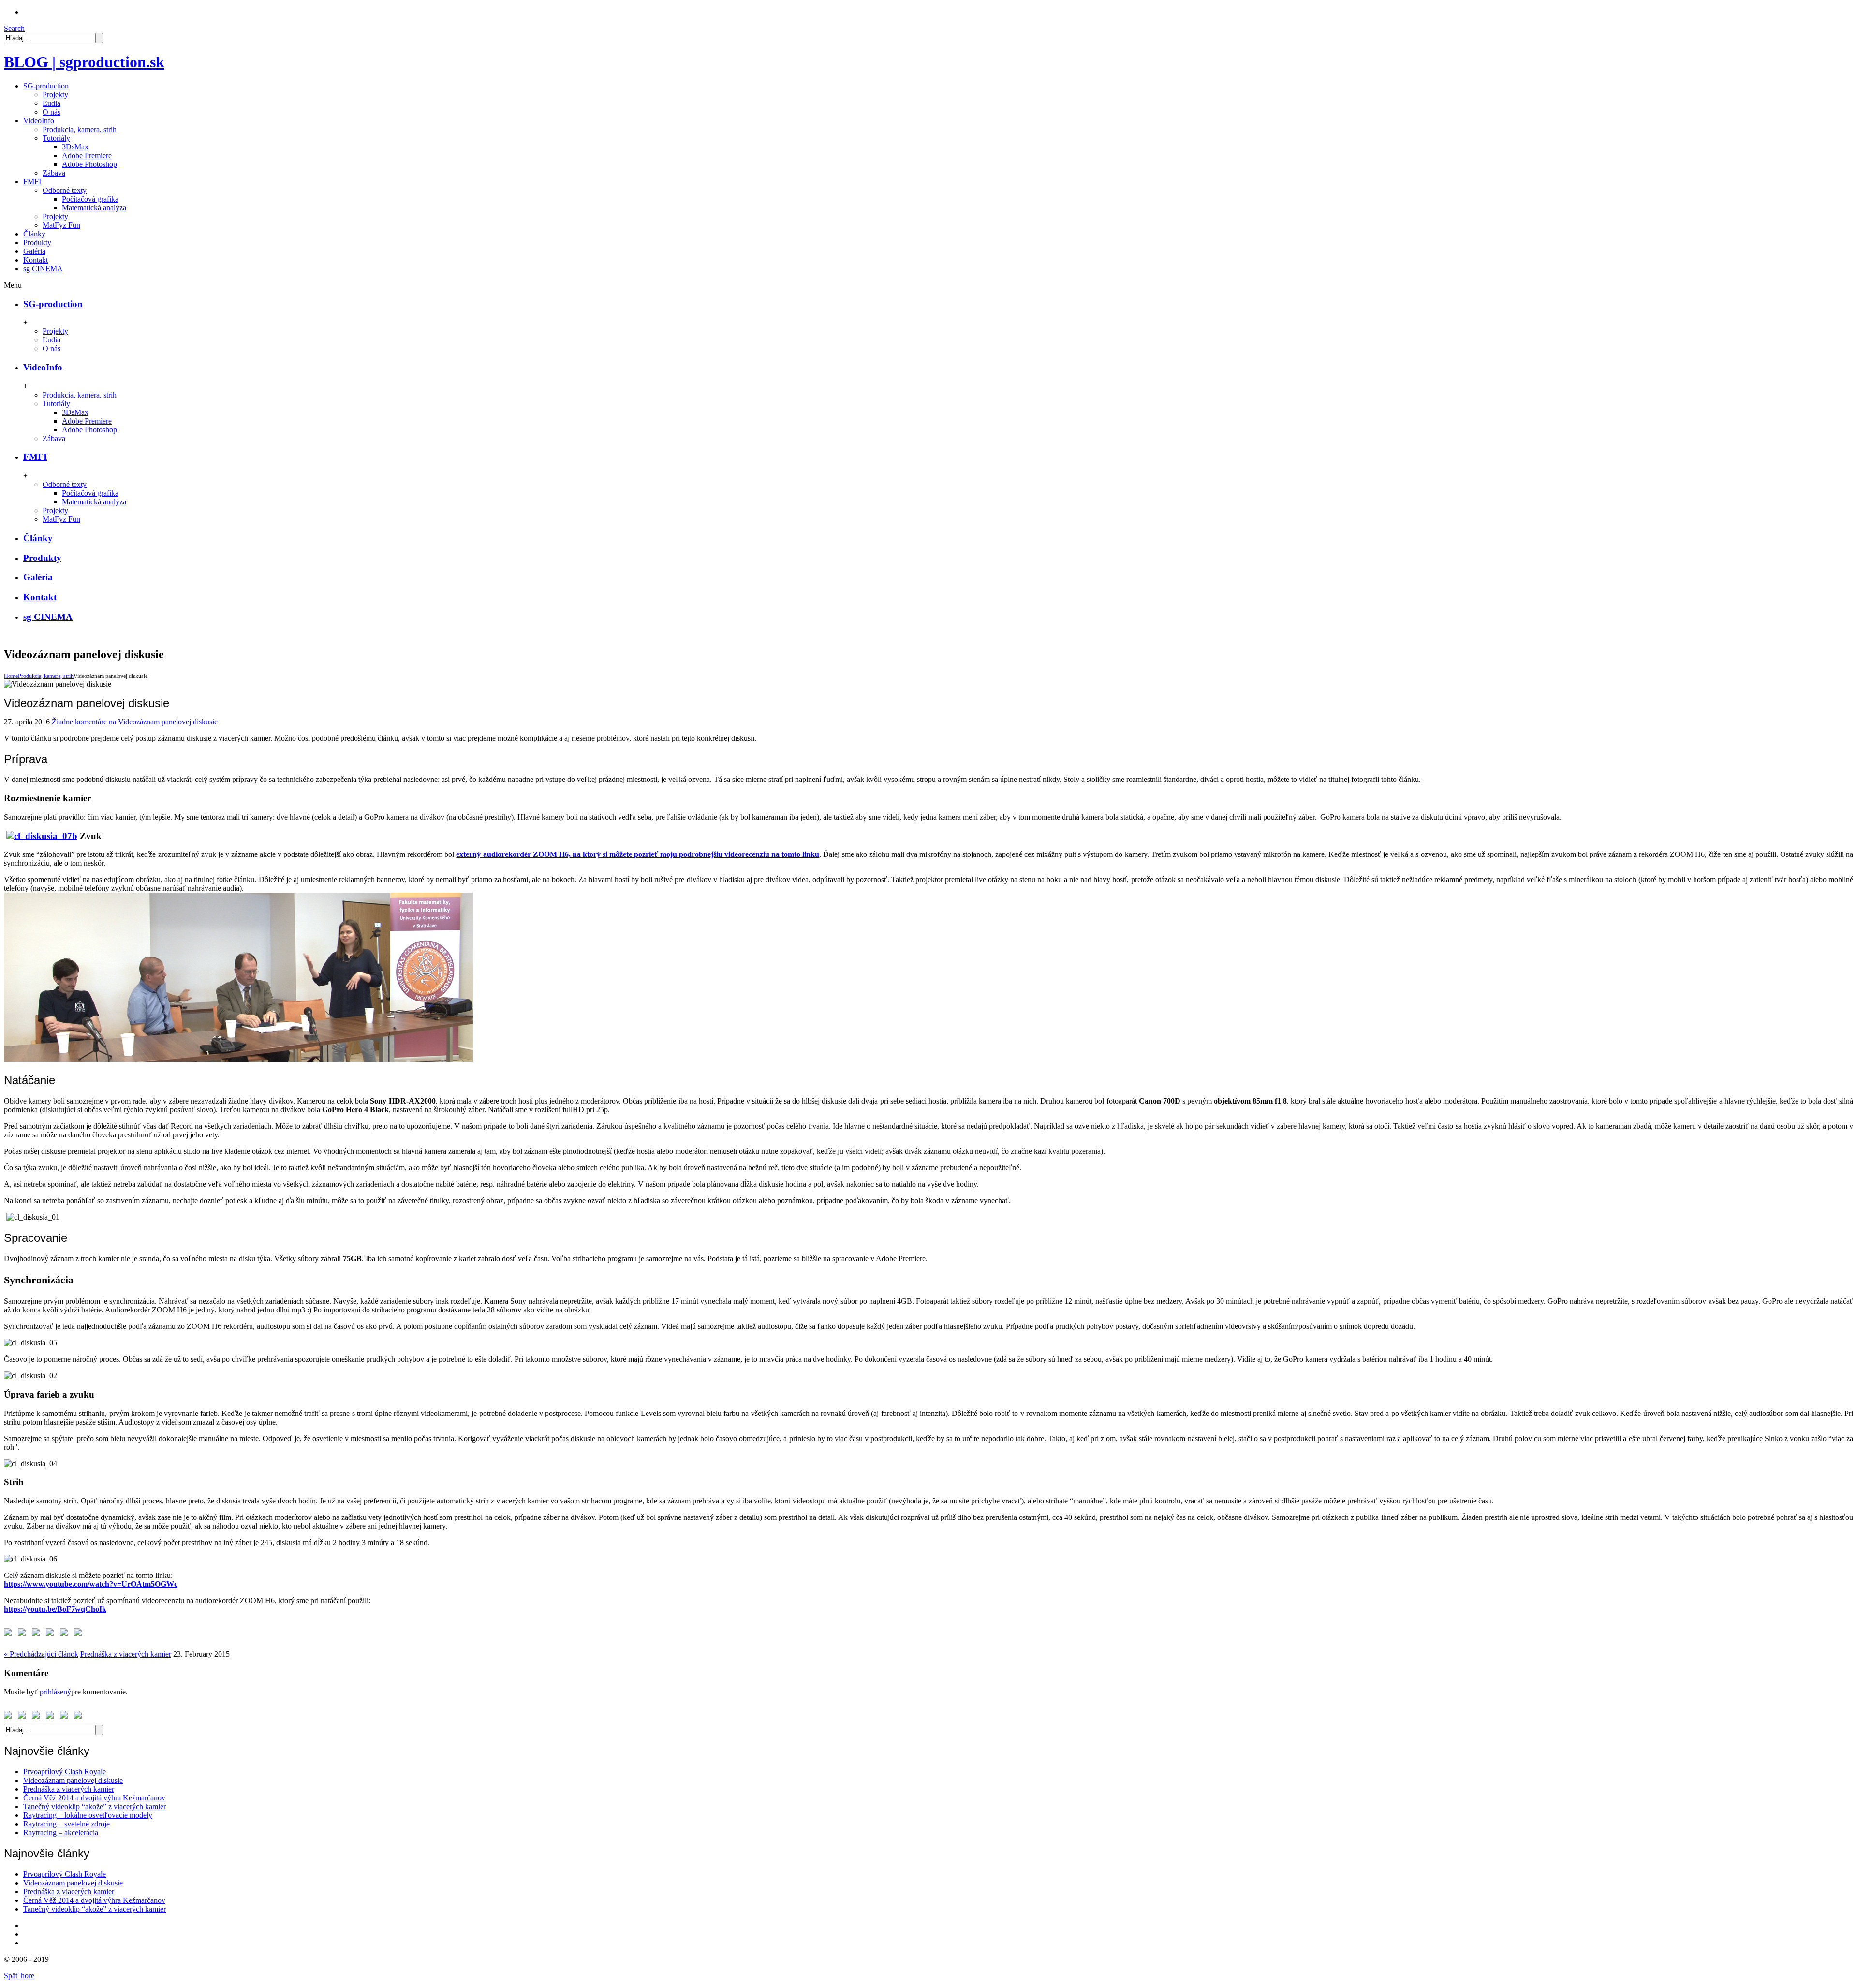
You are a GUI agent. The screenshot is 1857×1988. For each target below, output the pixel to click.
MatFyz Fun (61, 225)
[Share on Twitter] (24, 1634)
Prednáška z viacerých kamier (126, 1654)
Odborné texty (65, 190)
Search (14, 28)
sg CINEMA (48, 617)
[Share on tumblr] (80, 1634)
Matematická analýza (94, 208)
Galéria (38, 577)
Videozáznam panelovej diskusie (73, 1780)
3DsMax (75, 147)
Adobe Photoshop (89, 164)
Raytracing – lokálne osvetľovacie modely (88, 1815)
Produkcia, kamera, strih (80, 129)
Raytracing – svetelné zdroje (66, 1824)
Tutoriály (56, 138)
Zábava (54, 173)
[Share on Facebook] (10, 1634)
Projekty (55, 95)
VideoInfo (43, 367)
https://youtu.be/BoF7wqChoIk (55, 1609)
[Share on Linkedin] (66, 1634)
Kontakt (40, 597)
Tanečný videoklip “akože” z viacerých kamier (95, 1806)
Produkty (42, 558)
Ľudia (52, 103)
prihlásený (55, 1692)
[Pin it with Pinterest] (52, 1634)
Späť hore (19, 1976)
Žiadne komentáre (135, 722)
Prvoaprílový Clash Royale (65, 1772)
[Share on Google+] (38, 1634)
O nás (52, 112)
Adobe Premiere (87, 155)
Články (38, 538)
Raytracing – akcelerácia (61, 1833)
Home (11, 676)
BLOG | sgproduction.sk (84, 62)
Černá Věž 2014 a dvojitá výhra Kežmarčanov (94, 1798)
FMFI (35, 457)
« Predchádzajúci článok (41, 1654)
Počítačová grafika (90, 199)
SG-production (53, 304)
